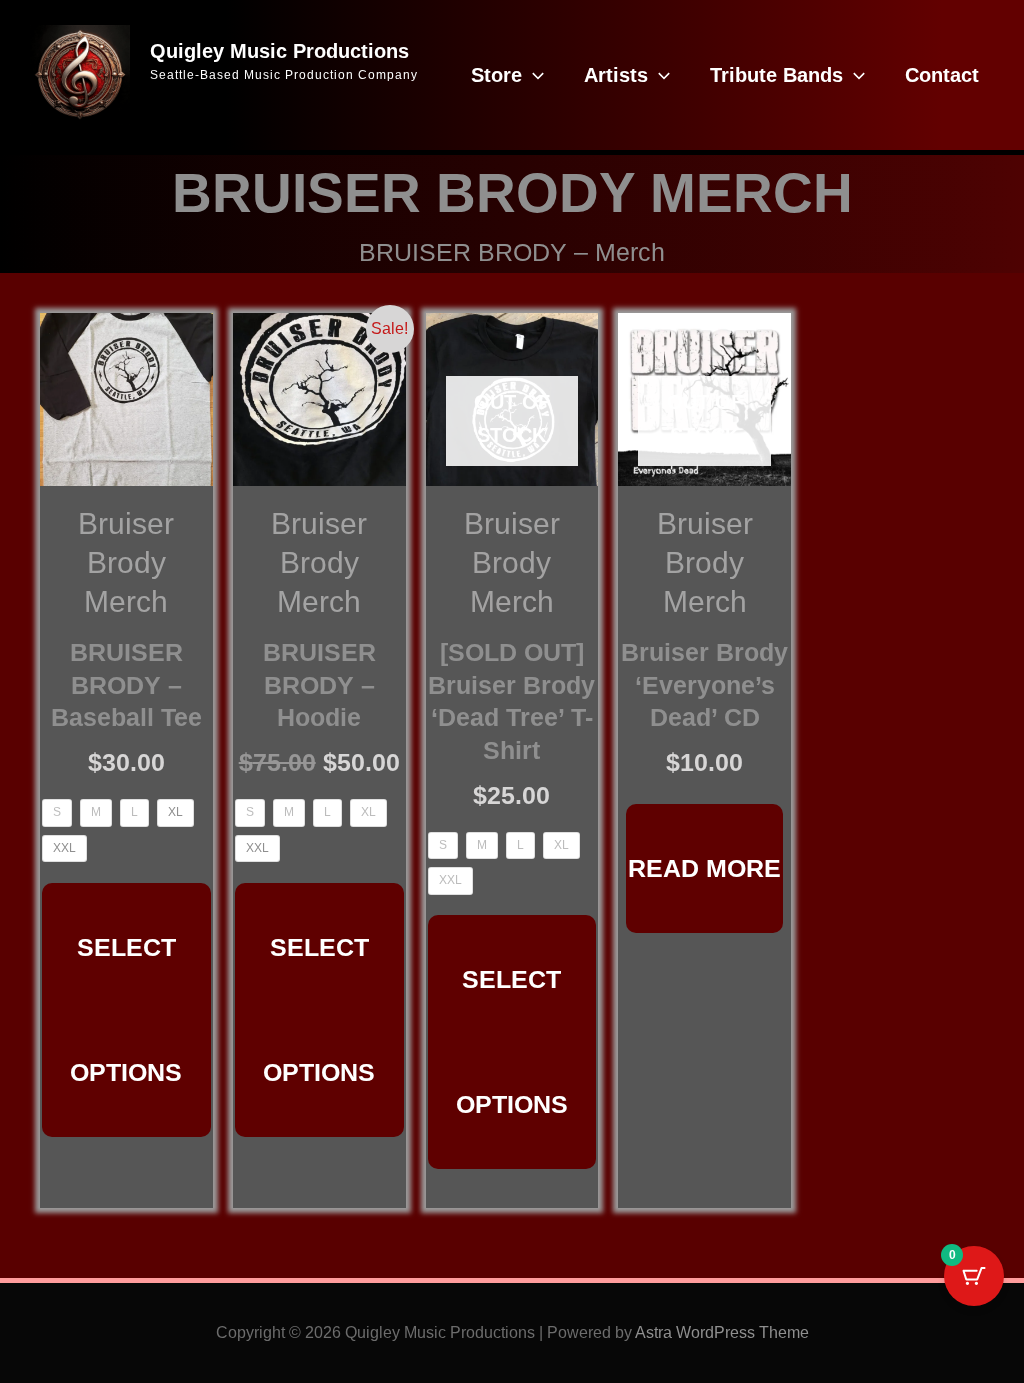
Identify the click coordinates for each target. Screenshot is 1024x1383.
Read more (704, 868)
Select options (126, 1009)
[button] (533, 75)
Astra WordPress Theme (722, 1332)
